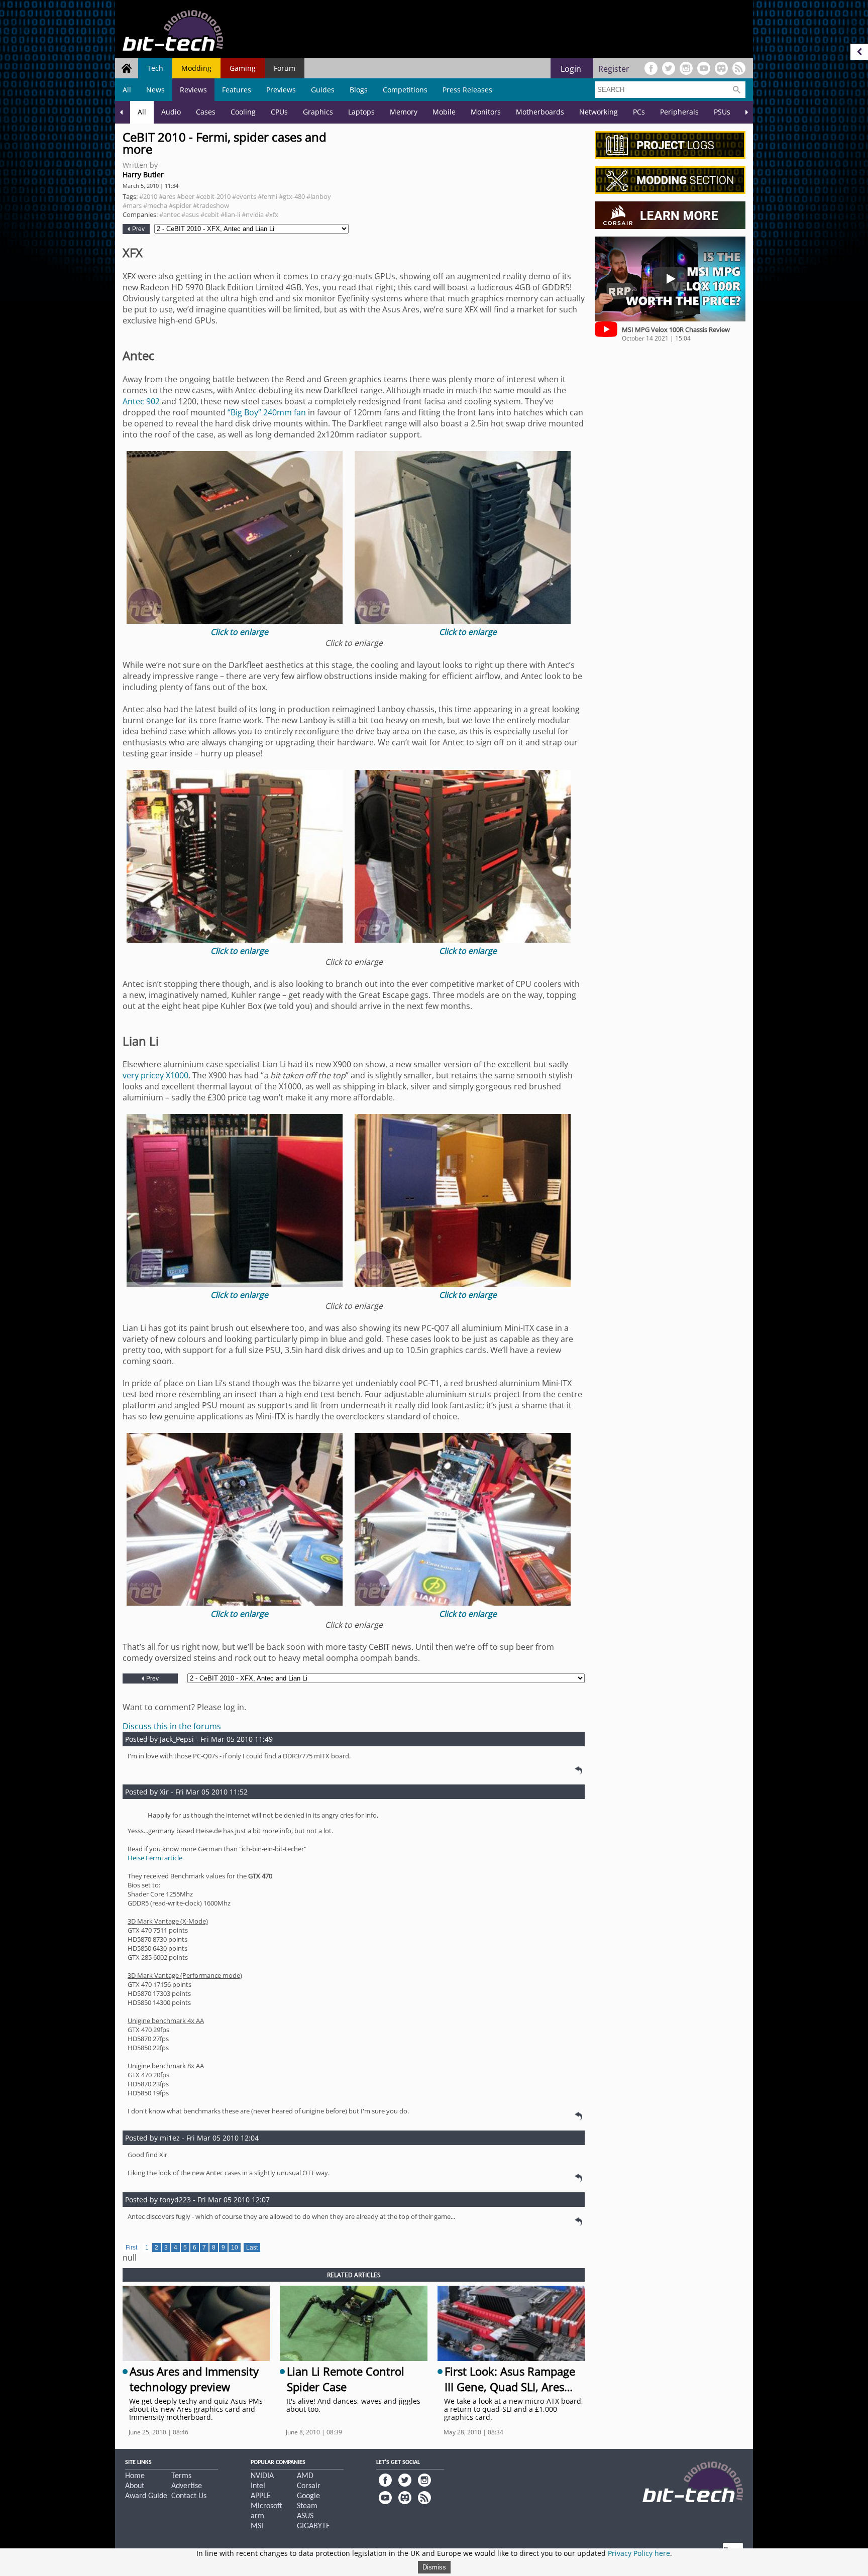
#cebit (210, 214)
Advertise (187, 2486)
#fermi (267, 196)
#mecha (155, 205)
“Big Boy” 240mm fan (267, 412)
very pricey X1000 (155, 1075)
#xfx (272, 214)
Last (252, 2248)
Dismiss (434, 2567)
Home (135, 2476)
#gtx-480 (292, 196)
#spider (180, 205)
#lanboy (319, 196)
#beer (186, 196)
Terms (181, 2476)
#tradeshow (211, 205)
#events (244, 196)
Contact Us (189, 2496)
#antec (170, 214)
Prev (138, 229)
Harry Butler (143, 175)
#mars (132, 205)
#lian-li (230, 214)
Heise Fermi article (155, 1858)
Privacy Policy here (639, 2553)
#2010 (148, 196)
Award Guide (146, 2496)
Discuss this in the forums (172, 1726)
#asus (190, 214)
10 (235, 2248)
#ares (167, 196)
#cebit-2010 (213, 196)
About (135, 2486)
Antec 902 (141, 401)
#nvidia (253, 214)
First (131, 2248)
